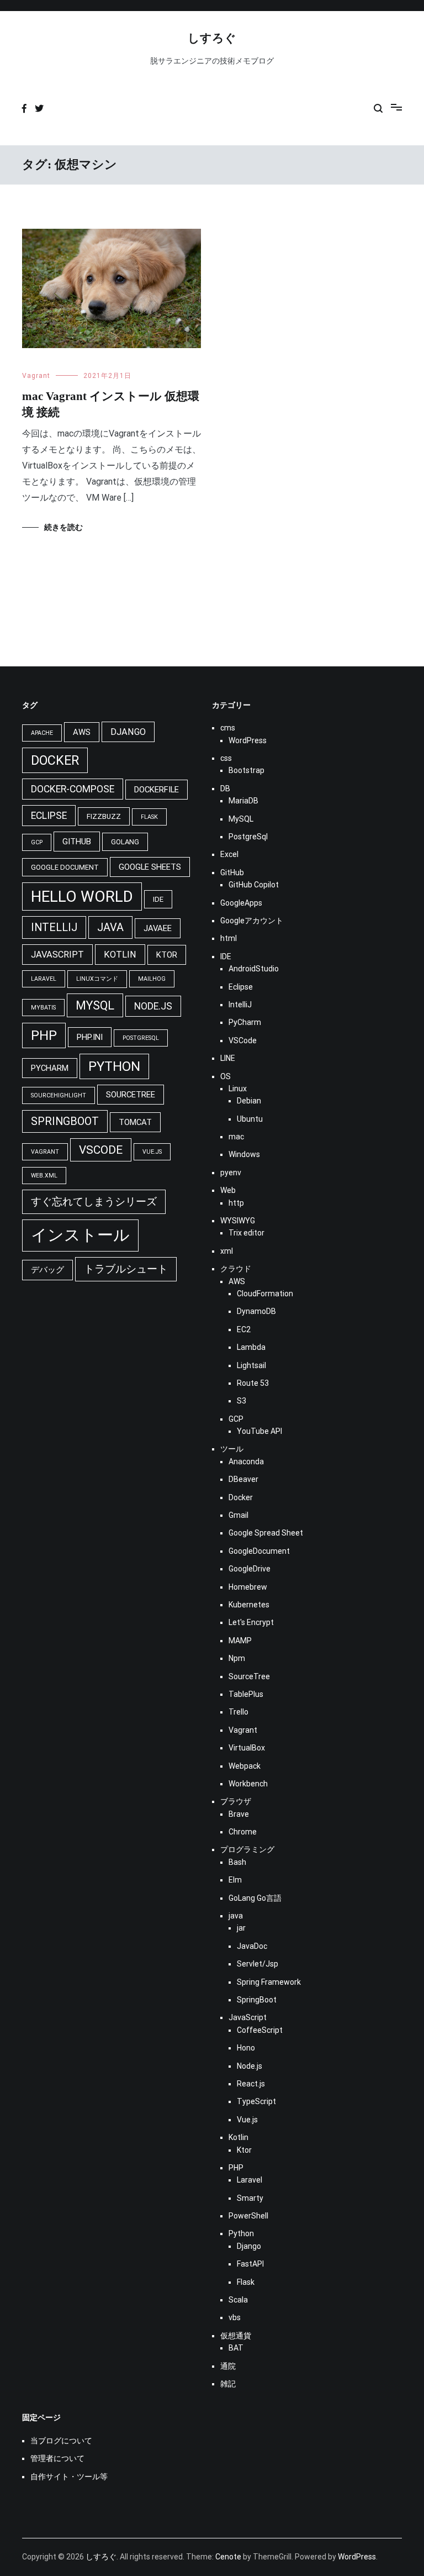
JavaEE (158, 928)
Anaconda (246, 1462)
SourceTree (131, 1095)
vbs (235, 2317)
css (226, 758)
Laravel (44, 979)
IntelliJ (54, 927)
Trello (239, 1712)
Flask (149, 817)
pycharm (50, 1068)
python (114, 1066)
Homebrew (248, 1587)
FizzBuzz (104, 816)
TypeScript (256, 2101)
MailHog (152, 979)
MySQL (241, 819)
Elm (235, 1880)
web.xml (44, 1176)
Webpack (245, 1766)
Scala (238, 2300)
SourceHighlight (59, 1095)
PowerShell (248, 2216)
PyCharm (245, 1022)
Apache (42, 733)
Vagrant (36, 376)
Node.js (153, 1006)
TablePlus (246, 1694)
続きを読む (63, 527)
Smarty (250, 2198)
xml (227, 1251)
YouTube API (259, 1431)
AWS (82, 732)
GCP (37, 842)
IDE (158, 899)
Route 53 (253, 1383)
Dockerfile (157, 790)
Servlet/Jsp (258, 1964)
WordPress (248, 740)
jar (241, 1928)
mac (236, 1137)
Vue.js (152, 1152)
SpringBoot (257, 2000)
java (110, 927)
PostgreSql (141, 1038)
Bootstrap (247, 770)
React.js (251, 2084)
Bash (237, 1862)
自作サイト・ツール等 (69, 2477)
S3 (242, 1401)
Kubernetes (249, 1605)
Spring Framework (269, 1982)
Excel (229, 854)
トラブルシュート (126, 1269)
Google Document (65, 867)
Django (128, 732)
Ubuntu (250, 1119)
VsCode (101, 1150)
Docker (241, 1497)
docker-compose (73, 789)
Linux (238, 1089)
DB (225, 788)
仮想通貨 (236, 2336)
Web (228, 1190)
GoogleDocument (259, 1551)
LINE (228, 1058)
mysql (95, 1005)
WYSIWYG (238, 1221)
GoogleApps (241, 903)
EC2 (244, 1329)
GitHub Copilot (254, 885)
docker (55, 760)
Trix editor (247, 1233)
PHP (44, 1035)
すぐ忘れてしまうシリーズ (94, 1202)
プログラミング (247, 1849)
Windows (244, 1154)
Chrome (243, 1832)
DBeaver (243, 1479)
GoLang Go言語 (255, 1898)
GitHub (77, 842)
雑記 (228, 2384)
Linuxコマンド (97, 979)
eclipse (49, 816)
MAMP (240, 1641)
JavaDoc (252, 1946)
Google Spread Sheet (266, 1533)
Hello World (82, 897)
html (229, 938)
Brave (239, 1814)
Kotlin (120, 955)
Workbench (248, 1784)
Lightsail (251, 1365)
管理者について (57, 2458)
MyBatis (43, 1008)
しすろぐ (212, 38)
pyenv (231, 1173)
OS (226, 1076)
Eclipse (241, 987)
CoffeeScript (260, 2030)
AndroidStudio (254, 969)
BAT (236, 2348)
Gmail (239, 1515)
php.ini (90, 1037)
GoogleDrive (250, 1569)
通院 (228, 2366)
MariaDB (243, 801)
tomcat (135, 1122)
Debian (249, 1101)
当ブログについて (61, 2441)
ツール (232, 1449)
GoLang (125, 842)
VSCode (243, 1040)
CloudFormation (265, 1294)
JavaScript (57, 955)
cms (228, 728)
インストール (80, 1235)
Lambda (251, 1347)
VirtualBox (247, 1748)
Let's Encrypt (251, 1622)
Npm (237, 1658)
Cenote (228, 2557)
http (236, 1203)
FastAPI (250, 2264)
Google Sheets (150, 867)
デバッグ (47, 1270)
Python (241, 2233)
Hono (246, 2048)
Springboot (65, 1121)
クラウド (236, 1269)
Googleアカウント (252, 921)
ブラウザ (236, 1801)
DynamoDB (256, 1311)
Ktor (167, 955)
